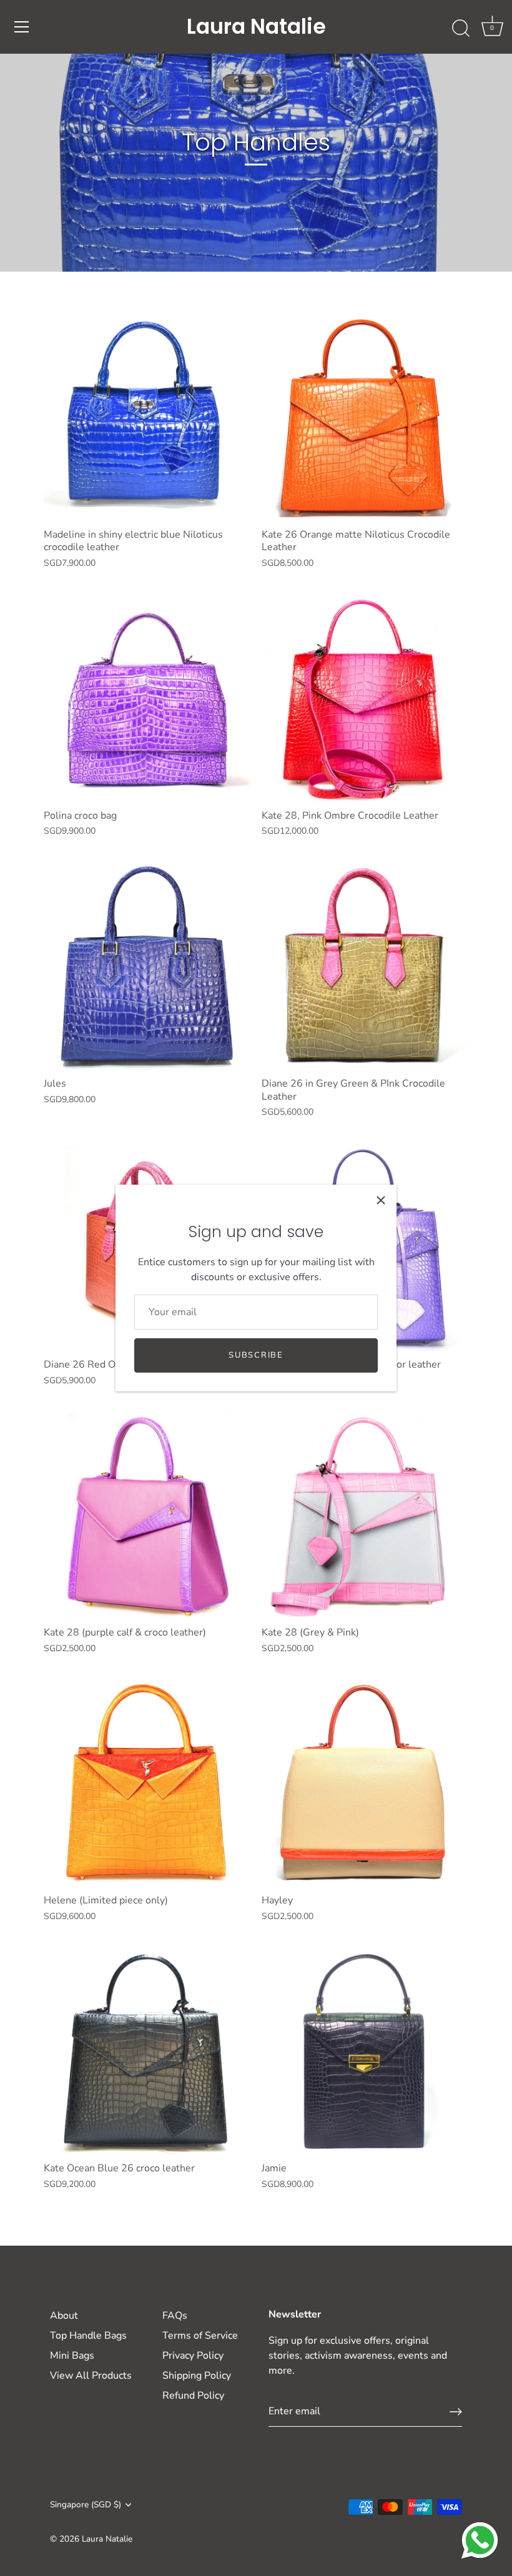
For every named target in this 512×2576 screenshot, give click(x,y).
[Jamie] (364, 2052)
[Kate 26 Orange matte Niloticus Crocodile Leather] (364, 418)
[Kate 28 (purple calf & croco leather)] (146, 1516)
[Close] (381, 1200)
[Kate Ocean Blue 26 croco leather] (146, 2052)
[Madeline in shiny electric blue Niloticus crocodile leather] (146, 418)
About (64, 2316)
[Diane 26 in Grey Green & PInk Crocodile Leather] (364, 967)
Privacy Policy (193, 2356)
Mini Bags (72, 2356)
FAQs (175, 2316)
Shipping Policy (197, 2376)
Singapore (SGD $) (86, 2504)
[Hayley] (364, 1784)
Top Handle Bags (88, 2336)
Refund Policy (193, 2396)
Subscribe (256, 1355)
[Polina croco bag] (146, 699)
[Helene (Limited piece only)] (146, 1784)
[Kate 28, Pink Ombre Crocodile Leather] (364, 699)
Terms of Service (200, 2336)
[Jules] (146, 967)
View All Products (91, 2376)
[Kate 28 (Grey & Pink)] (364, 1516)
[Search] (461, 29)
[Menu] (22, 27)
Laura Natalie (256, 27)
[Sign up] (456, 2412)
